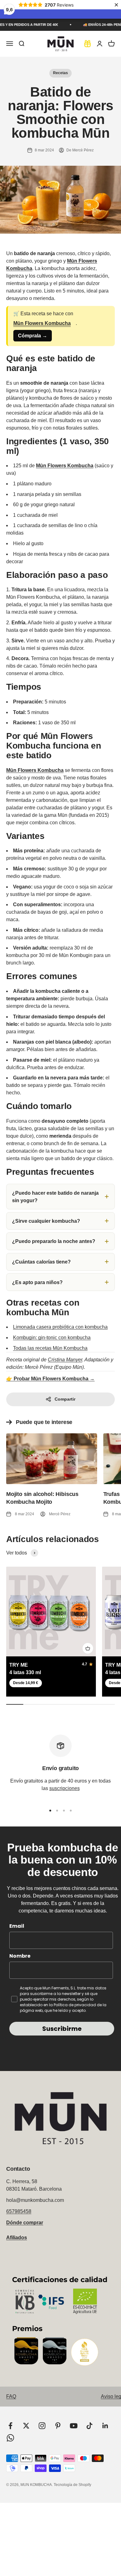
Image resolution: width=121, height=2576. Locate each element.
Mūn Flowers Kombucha (42, 323)
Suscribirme (62, 2029)
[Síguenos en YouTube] (74, 2426)
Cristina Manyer (65, 1360)
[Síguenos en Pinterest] (58, 2426)
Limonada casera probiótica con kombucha (60, 1327)
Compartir (65, 1399)
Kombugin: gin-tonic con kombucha (52, 1338)
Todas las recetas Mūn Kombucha (50, 1348)
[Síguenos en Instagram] (42, 2426)
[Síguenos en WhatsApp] (10, 2438)
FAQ (11, 2396)
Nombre (20, 1956)
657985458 (19, 2211)
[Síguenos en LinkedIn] (105, 2426)
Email (17, 1926)
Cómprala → (33, 336)
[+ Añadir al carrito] (88, 1648)
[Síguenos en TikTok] (90, 2426)
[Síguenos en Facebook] (10, 2426)
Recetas (60, 73)
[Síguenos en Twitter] (26, 2426)
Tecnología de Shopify (72, 2485)
